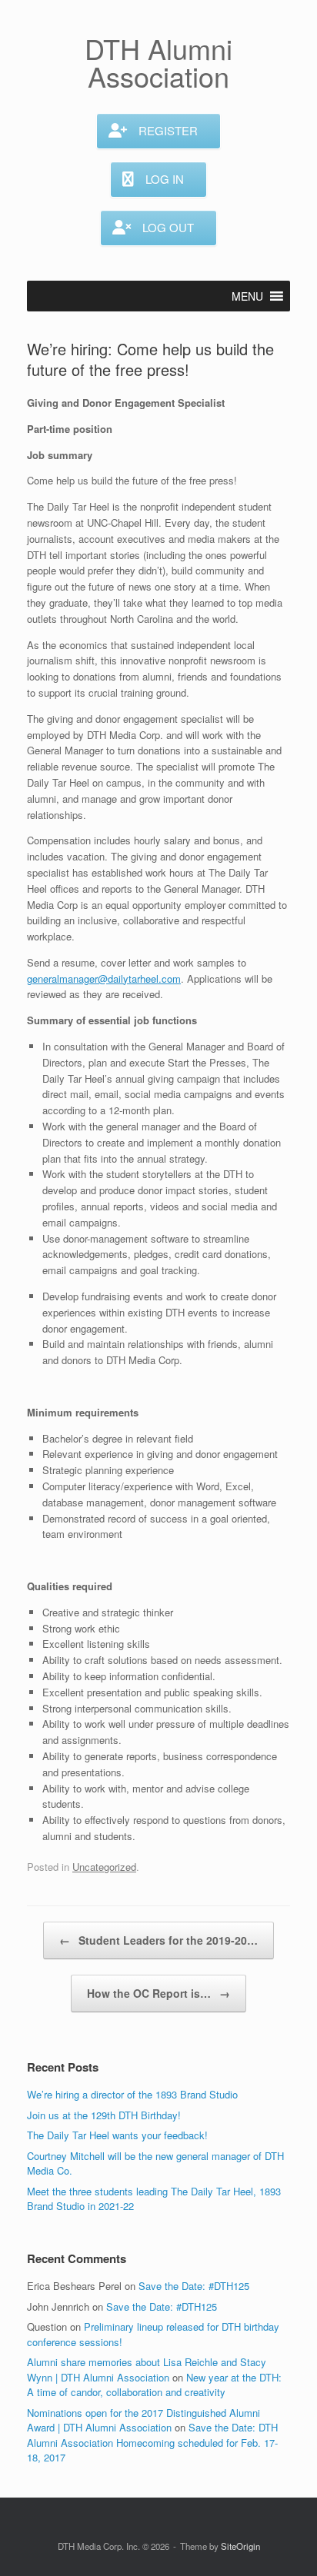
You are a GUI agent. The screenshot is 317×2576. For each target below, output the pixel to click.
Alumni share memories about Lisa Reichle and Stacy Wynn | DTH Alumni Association (147, 2370)
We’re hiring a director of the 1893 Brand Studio (132, 2094)
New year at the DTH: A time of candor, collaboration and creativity (154, 2385)
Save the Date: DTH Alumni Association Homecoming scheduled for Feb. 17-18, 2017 (152, 2442)
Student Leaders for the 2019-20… (158, 1940)
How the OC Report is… (158, 1993)
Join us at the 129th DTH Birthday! (104, 2115)
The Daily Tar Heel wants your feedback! (117, 2135)
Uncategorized (104, 1867)
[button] (247, 296)
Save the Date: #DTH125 (194, 2286)
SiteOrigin (240, 2546)
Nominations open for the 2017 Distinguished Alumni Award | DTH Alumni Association (143, 2420)
